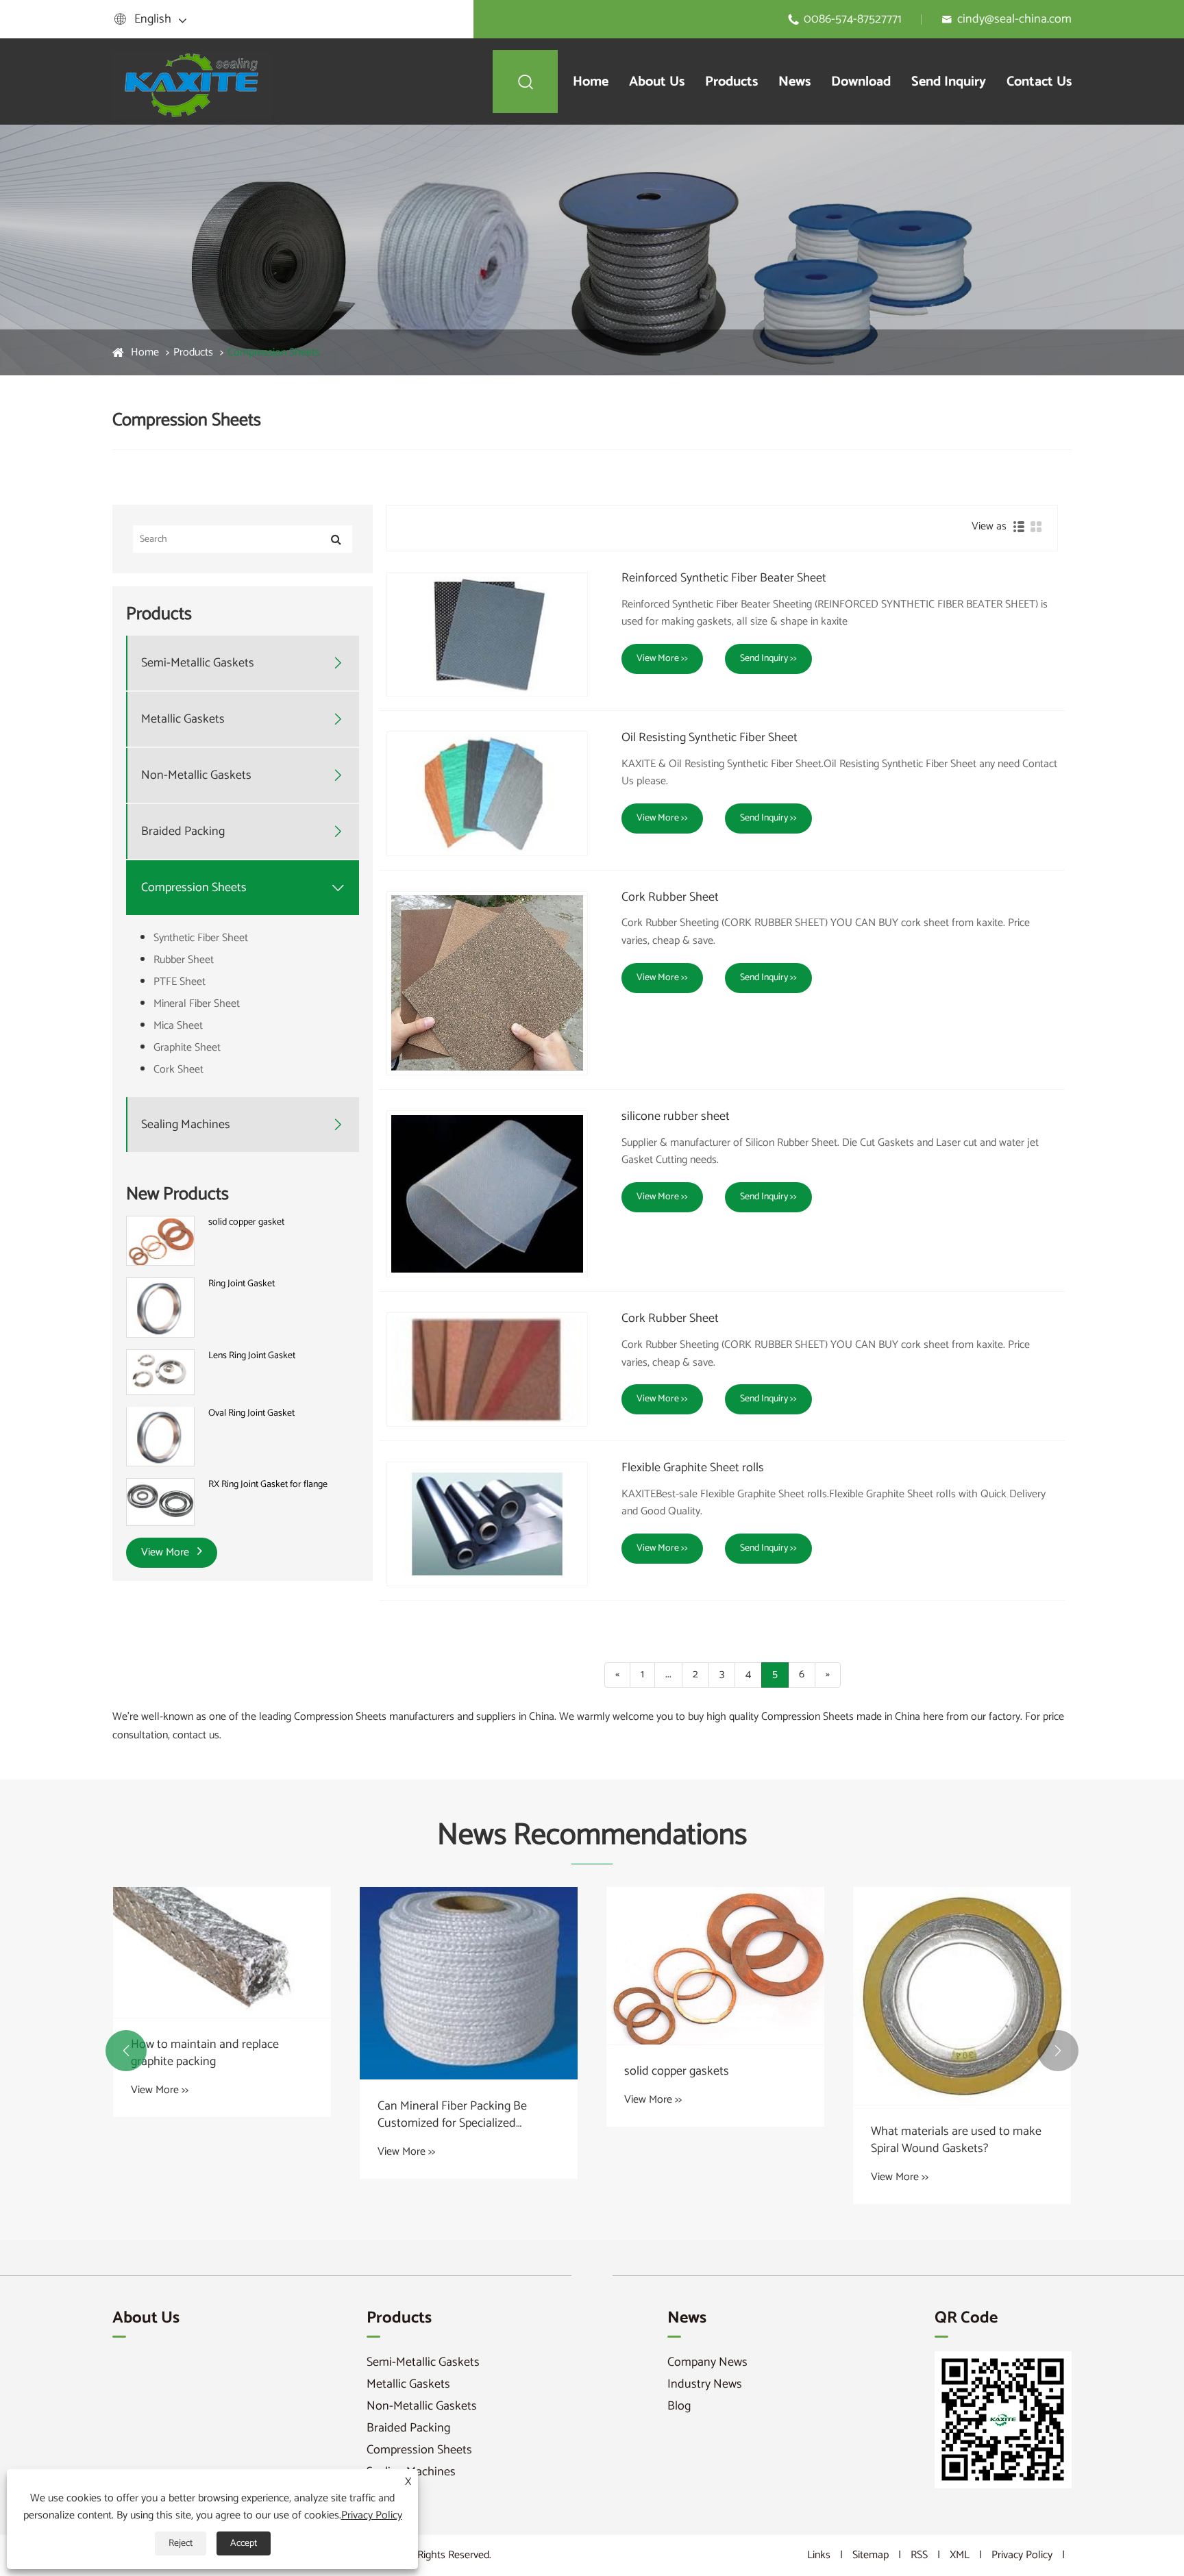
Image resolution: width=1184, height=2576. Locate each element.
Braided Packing (183, 832)
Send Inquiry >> (768, 659)
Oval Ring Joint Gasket (251, 1413)
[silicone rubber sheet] (487, 1194)
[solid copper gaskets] (715, 1966)
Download (861, 82)
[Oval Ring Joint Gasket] (160, 1437)
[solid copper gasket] (160, 1241)
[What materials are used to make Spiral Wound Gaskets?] (962, 1996)
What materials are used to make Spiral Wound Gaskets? (956, 2140)
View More (166, 1552)
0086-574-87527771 (853, 19)
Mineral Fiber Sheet (197, 1004)
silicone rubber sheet (676, 1117)
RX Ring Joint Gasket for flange (268, 1485)
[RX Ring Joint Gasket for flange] (160, 1502)
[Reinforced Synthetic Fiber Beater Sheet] (487, 634)
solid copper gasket (246, 1223)
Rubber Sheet (184, 960)
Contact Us (1039, 82)
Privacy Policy (1022, 2555)
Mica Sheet (178, 1026)
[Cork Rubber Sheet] (487, 983)
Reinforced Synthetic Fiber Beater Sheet (724, 579)
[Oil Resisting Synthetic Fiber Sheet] (487, 794)
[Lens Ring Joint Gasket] (160, 1372)
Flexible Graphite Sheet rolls (693, 1468)
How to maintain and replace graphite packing (205, 2053)
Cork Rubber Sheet (670, 898)
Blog (679, 2406)
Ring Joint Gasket (242, 1284)
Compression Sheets (274, 352)
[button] (126, 2051)
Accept (244, 2543)
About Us (657, 82)
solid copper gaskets (677, 2072)
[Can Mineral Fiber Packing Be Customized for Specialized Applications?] (469, 1983)
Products (731, 82)
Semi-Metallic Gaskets (198, 663)
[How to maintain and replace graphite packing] (222, 1952)
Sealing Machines (186, 1125)
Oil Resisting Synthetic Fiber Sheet (710, 738)
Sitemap (871, 2555)
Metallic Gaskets (183, 720)
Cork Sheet (178, 1070)
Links (819, 2555)
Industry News (705, 2384)
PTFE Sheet (180, 982)
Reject (181, 2543)
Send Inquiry (949, 82)
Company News (707, 2362)
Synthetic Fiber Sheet (201, 938)
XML (960, 2555)
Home (591, 82)
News (794, 82)
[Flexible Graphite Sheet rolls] (487, 1524)
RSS (919, 2555)
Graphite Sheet (187, 1048)
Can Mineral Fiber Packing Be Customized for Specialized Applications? (452, 2115)
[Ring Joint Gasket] (160, 1307)
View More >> (662, 659)
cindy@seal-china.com (1014, 19)
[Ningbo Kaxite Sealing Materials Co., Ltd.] (194, 81)
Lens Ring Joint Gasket (252, 1356)
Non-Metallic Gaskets (196, 776)
